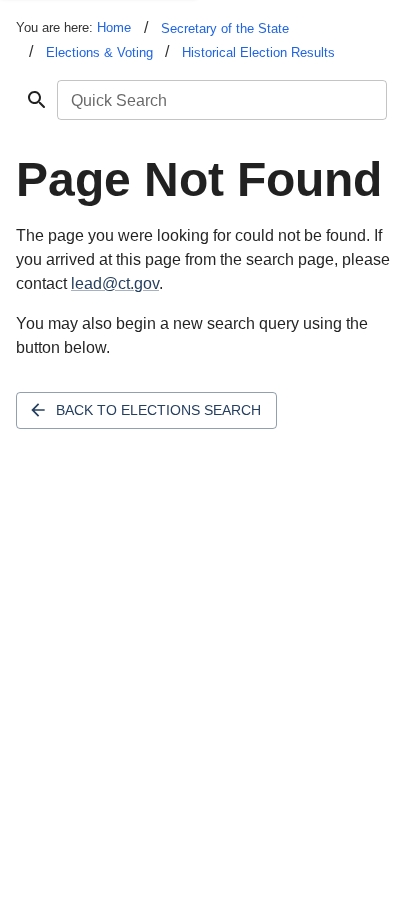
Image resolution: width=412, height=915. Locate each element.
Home (114, 27)
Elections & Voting (99, 52)
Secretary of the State (225, 28)
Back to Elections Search (158, 410)
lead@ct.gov (115, 283)
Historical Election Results (258, 52)
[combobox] (220, 100)
